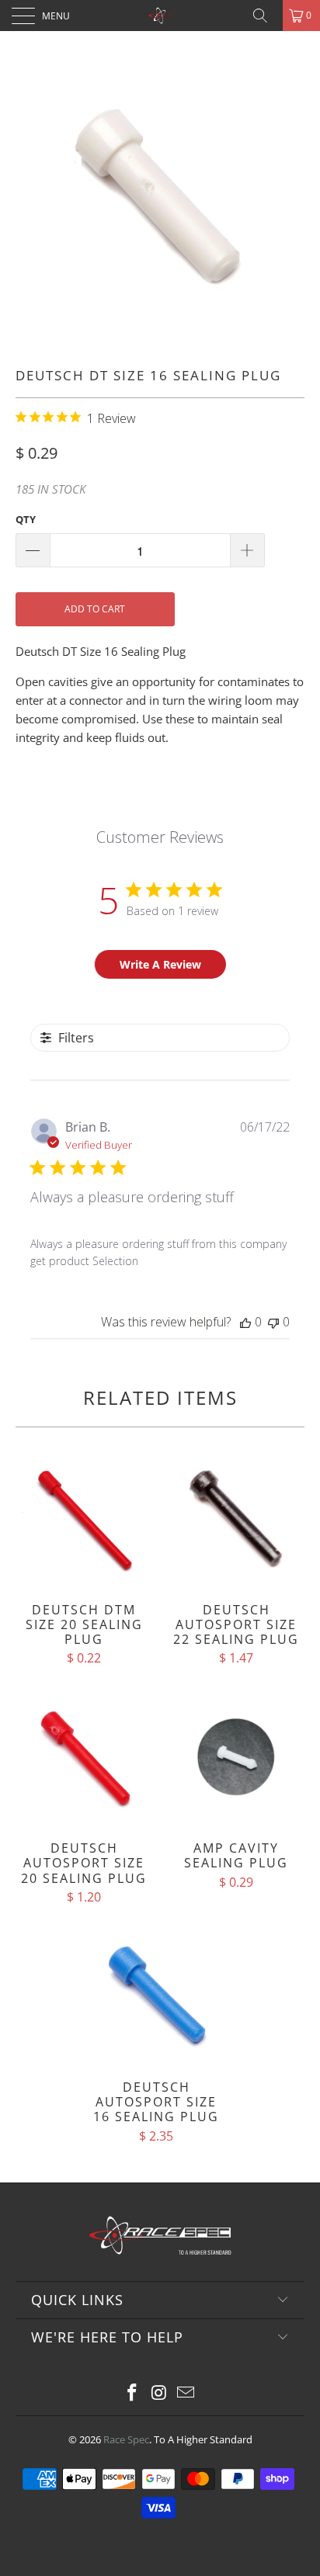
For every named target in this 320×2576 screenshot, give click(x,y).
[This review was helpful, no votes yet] (245, 1322)
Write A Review (160, 964)
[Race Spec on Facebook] (132, 2393)
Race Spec (126, 2439)
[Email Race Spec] (186, 2393)
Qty (26, 519)
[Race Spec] (160, 16)
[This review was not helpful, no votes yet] (273, 1322)
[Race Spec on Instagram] (159, 2393)
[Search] (266, 16)
